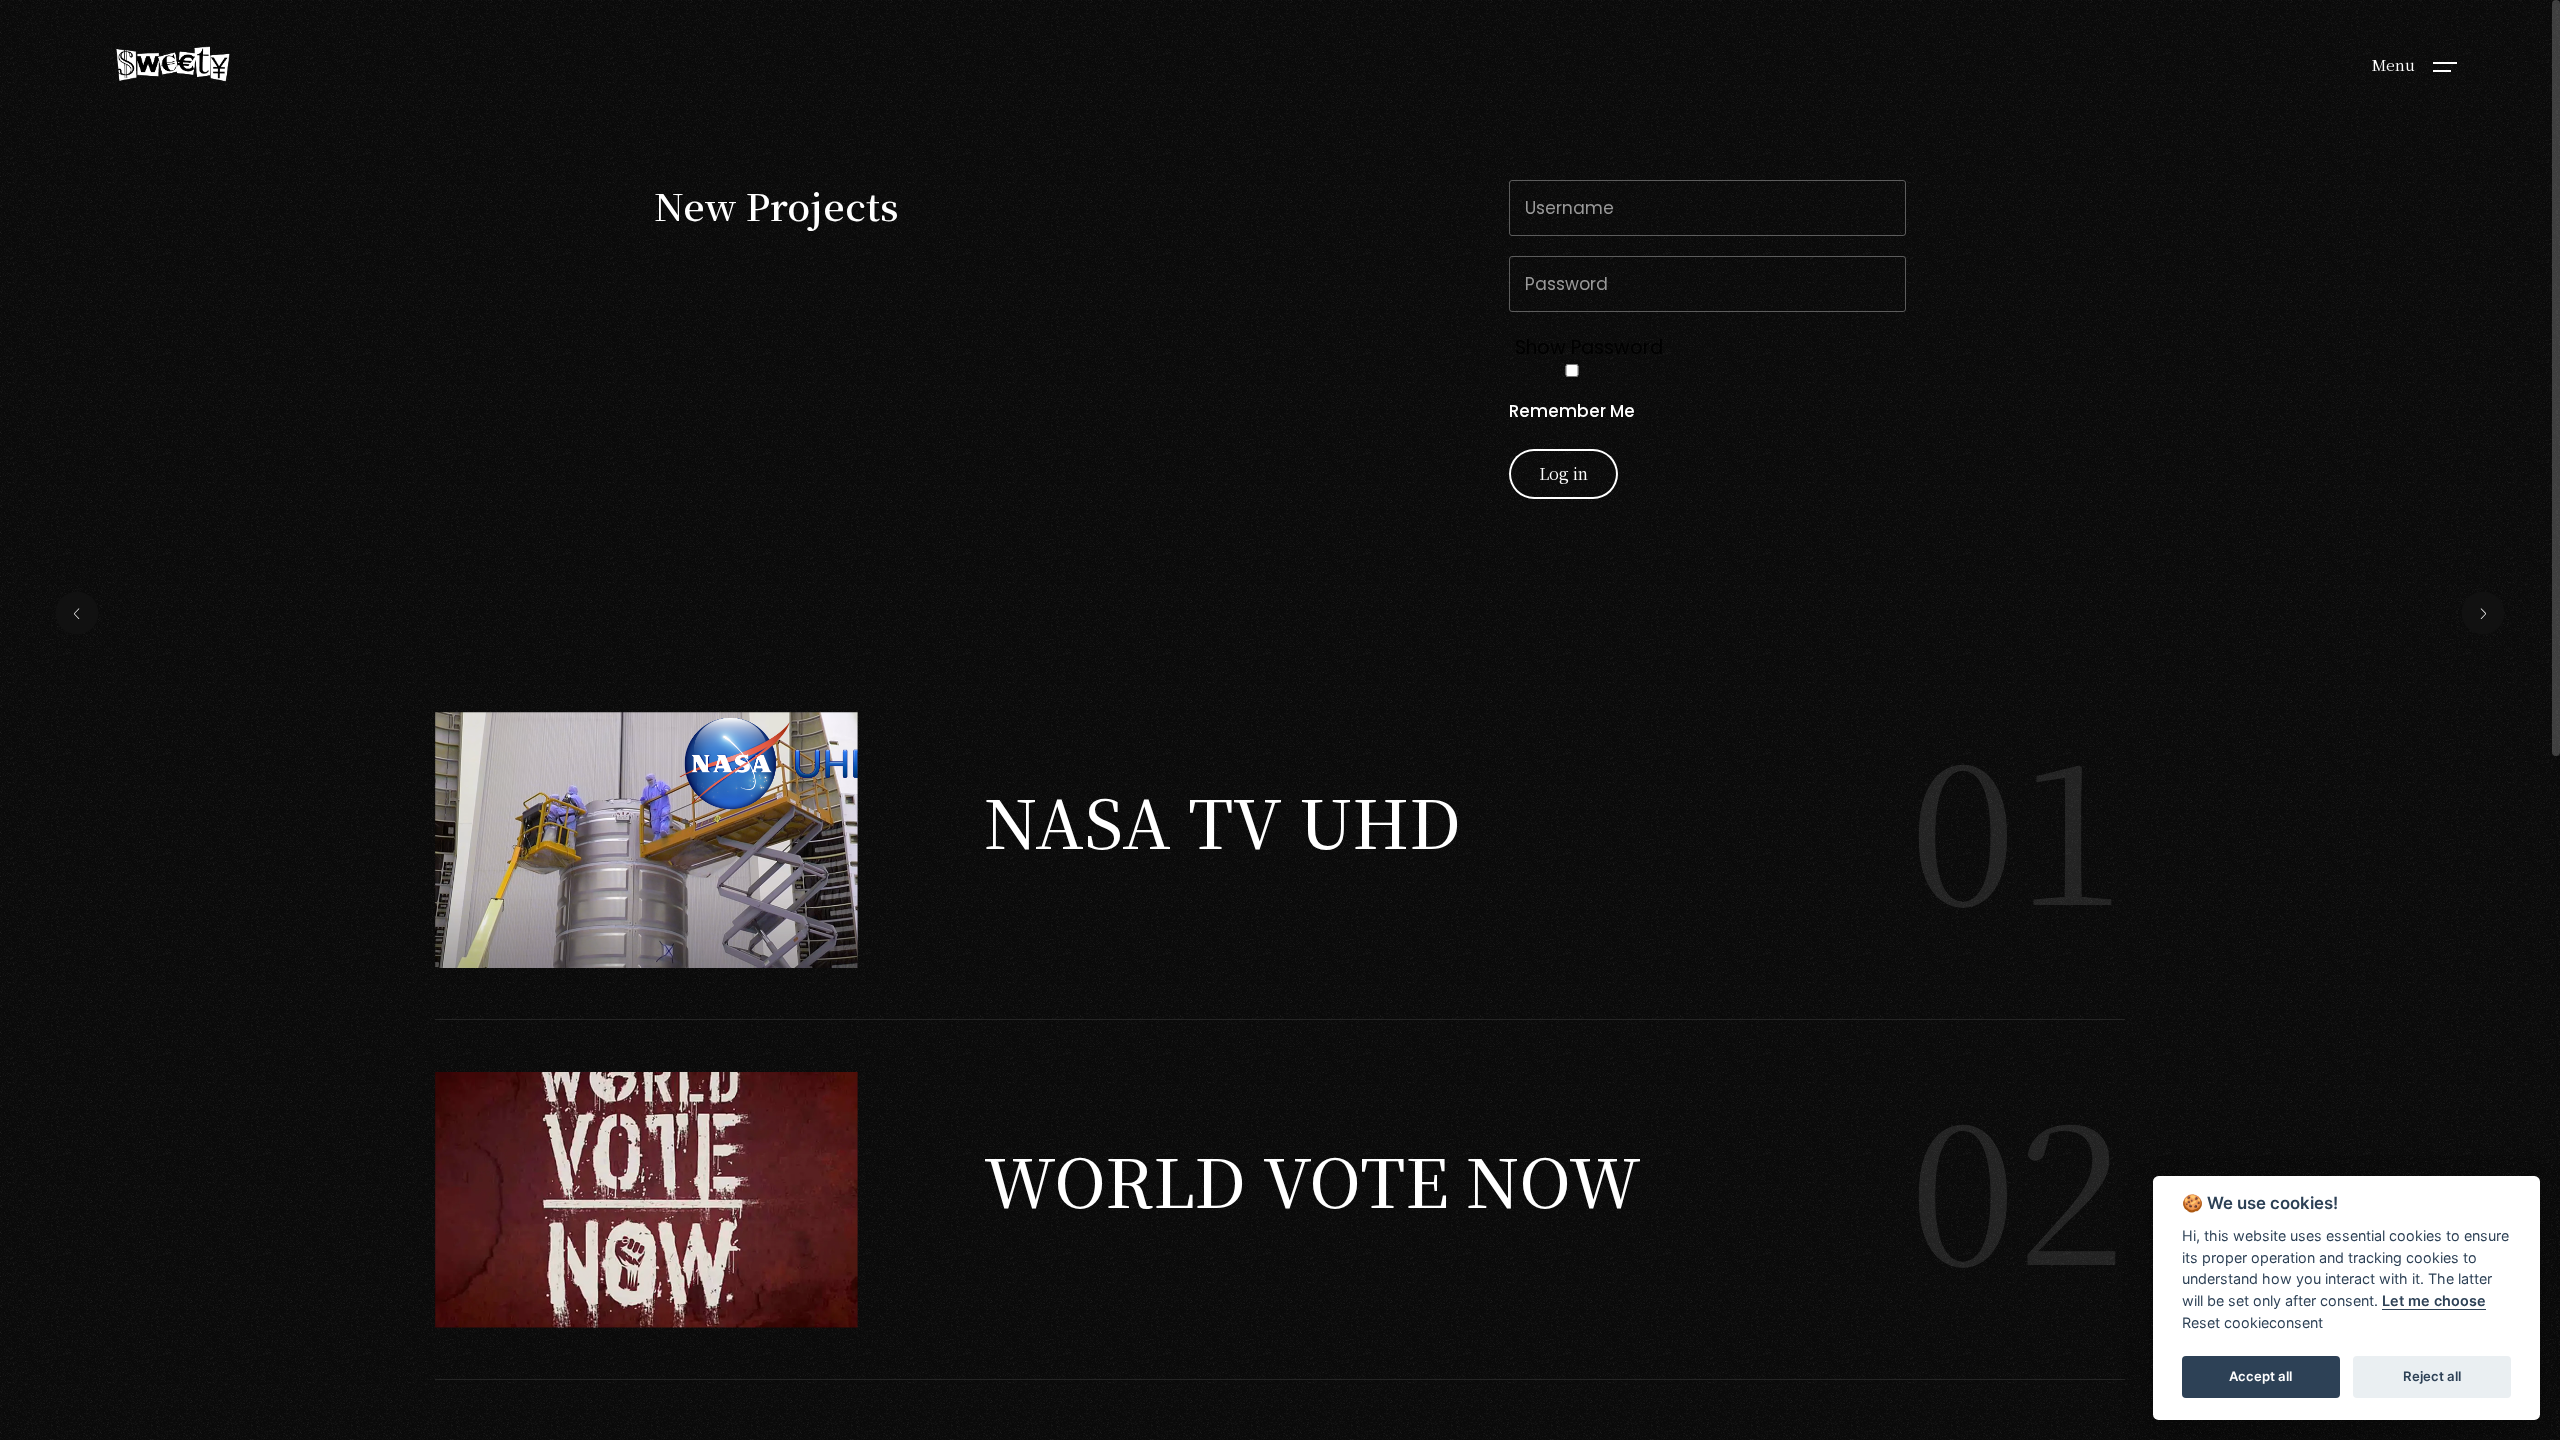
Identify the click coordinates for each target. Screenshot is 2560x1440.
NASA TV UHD (1222, 820)
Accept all (2260, 1376)
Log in (1563, 473)
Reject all (2432, 1376)
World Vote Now (1312, 1179)
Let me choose (2434, 1300)
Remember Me (1572, 411)
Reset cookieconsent (2252, 1322)
